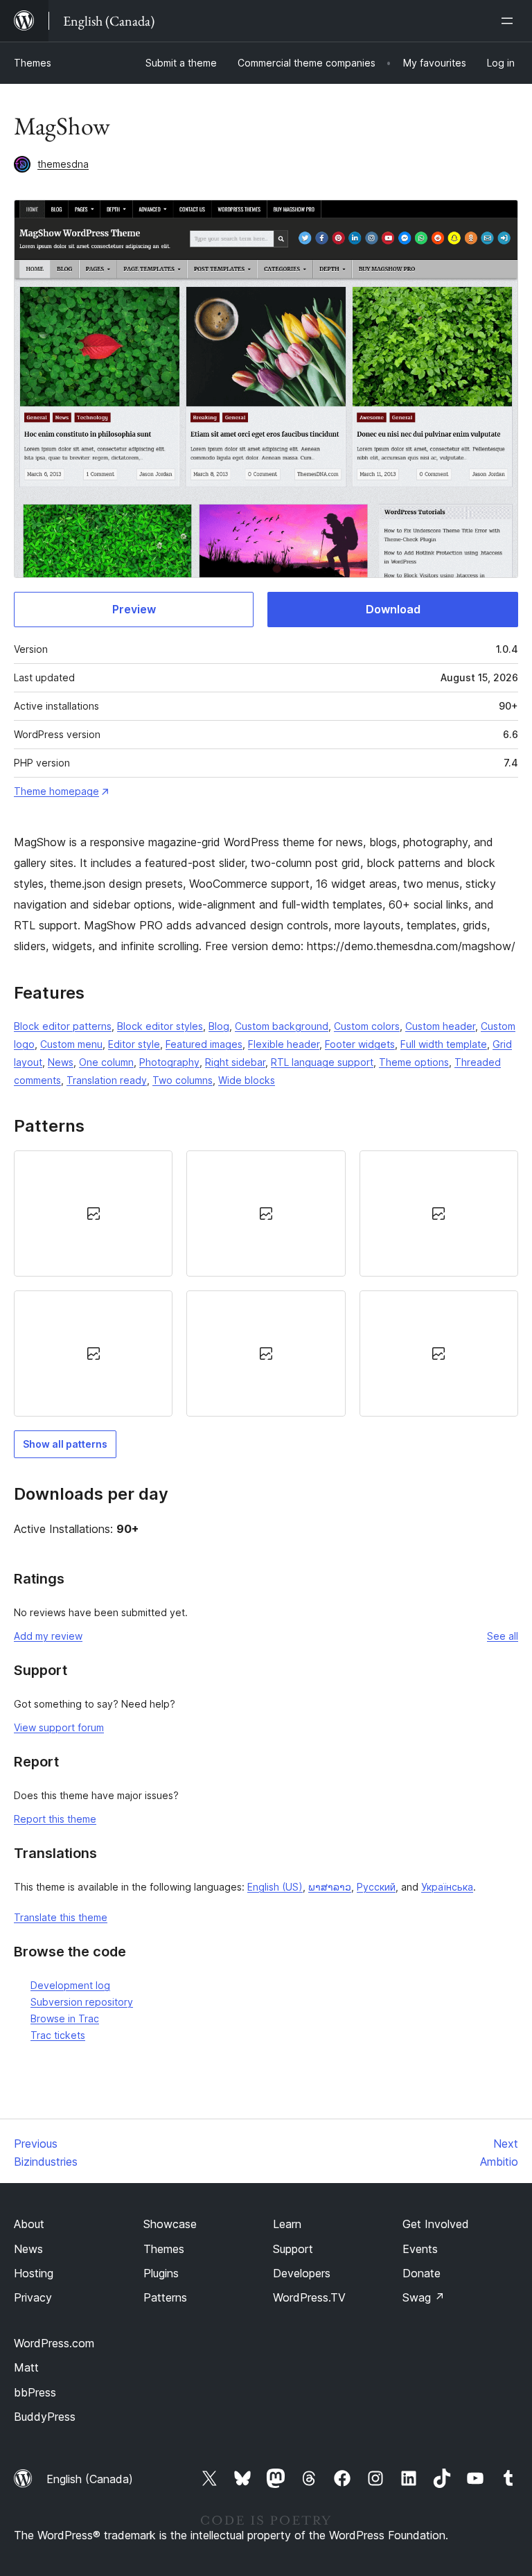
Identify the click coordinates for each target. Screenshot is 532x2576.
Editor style (134, 1044)
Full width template (444, 1044)
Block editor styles (160, 1026)
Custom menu (71, 1044)
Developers (302, 2273)
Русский (376, 1887)
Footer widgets (360, 1044)
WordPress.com (54, 2343)
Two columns (183, 1080)
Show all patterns (65, 1444)
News (61, 1062)
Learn (287, 2224)
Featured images (204, 1044)
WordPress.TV (309, 2297)
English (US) (275, 1887)
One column (106, 1062)
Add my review (48, 1636)
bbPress (35, 2392)
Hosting (34, 2273)
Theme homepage (56, 791)
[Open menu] (510, 21)
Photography (169, 1062)
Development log (70, 1985)
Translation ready (107, 1080)
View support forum (59, 1727)
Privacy (33, 2297)
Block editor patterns (63, 1026)
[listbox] (266, 1283)
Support (293, 2249)
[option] (93, 1213)
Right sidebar (235, 1062)
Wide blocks (247, 1080)
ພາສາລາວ (330, 1887)
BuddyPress (45, 2417)
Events (420, 2249)
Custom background (282, 1026)
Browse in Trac (65, 2018)
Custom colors (367, 1026)
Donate (422, 2273)
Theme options (414, 1062)
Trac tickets (58, 2035)
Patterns (165, 2297)
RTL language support (322, 1062)
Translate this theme (61, 1917)
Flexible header (284, 1044)
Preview (134, 609)
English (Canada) (90, 2479)
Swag (424, 2297)
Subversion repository (82, 2002)
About (29, 2224)
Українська (447, 1887)
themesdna (63, 164)
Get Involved (436, 2224)
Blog (219, 1026)
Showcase (170, 2224)
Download (393, 609)
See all (503, 1636)
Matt (26, 2367)
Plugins (161, 2273)
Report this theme (55, 1819)
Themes (33, 63)
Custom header (440, 1026)
